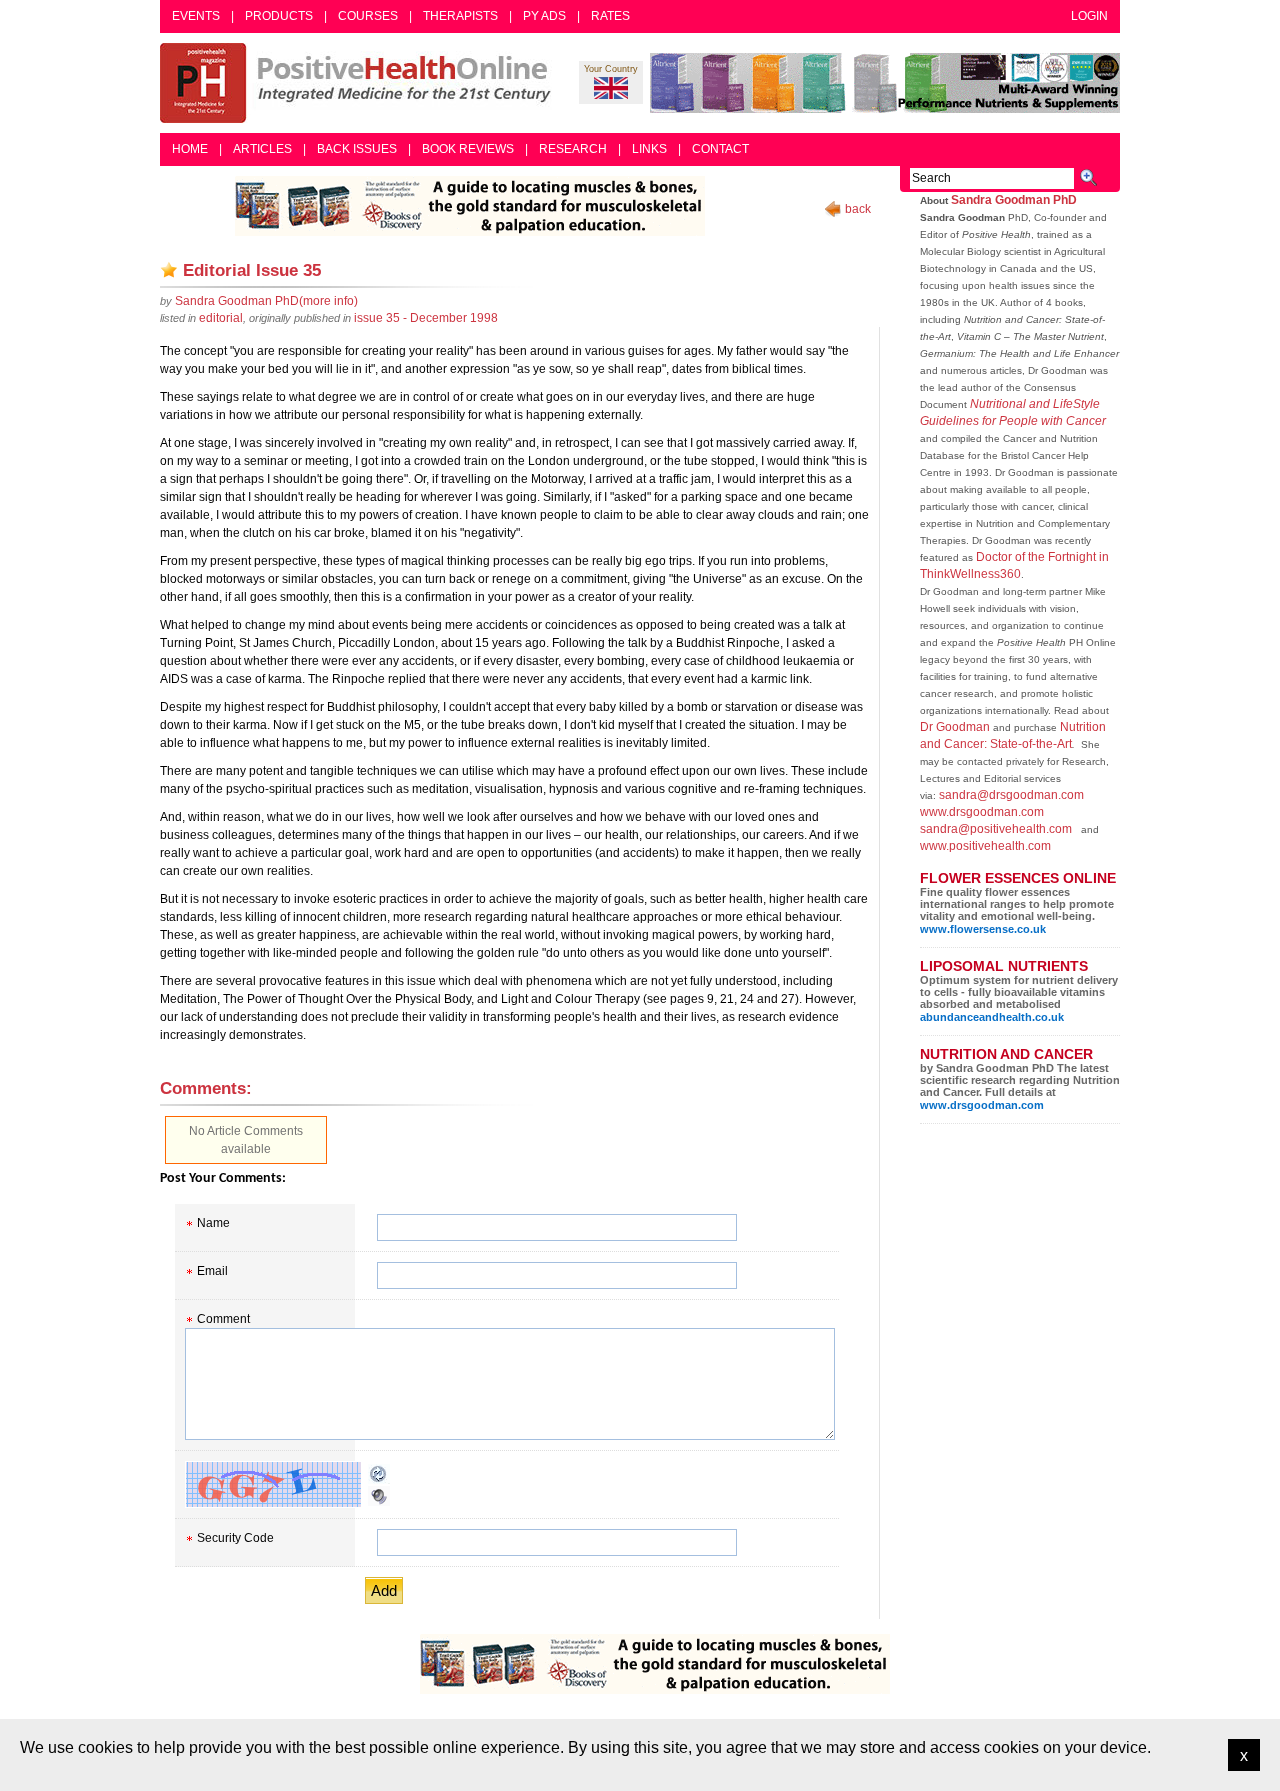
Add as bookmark (169, 270)
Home (190, 149)
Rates (610, 16)
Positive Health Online (360, 83)
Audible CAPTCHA (379, 1496)
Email (212, 1271)
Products (279, 16)
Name (213, 1223)
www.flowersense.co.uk (983, 929)
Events (196, 16)
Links (649, 149)
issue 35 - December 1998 (426, 318)
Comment (223, 1319)
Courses (368, 16)
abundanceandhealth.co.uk (992, 1017)
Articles (262, 149)
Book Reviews (468, 149)
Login (1089, 16)
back (858, 209)
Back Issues (357, 149)
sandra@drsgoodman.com (1011, 795)
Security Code (235, 1538)
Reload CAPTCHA (379, 1474)
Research (573, 149)
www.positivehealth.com (985, 846)
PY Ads (544, 16)
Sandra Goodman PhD (1014, 200)
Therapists (460, 16)
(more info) (266, 301)
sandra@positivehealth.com (996, 829)
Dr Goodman (955, 727)
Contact (720, 149)
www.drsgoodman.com (982, 812)
